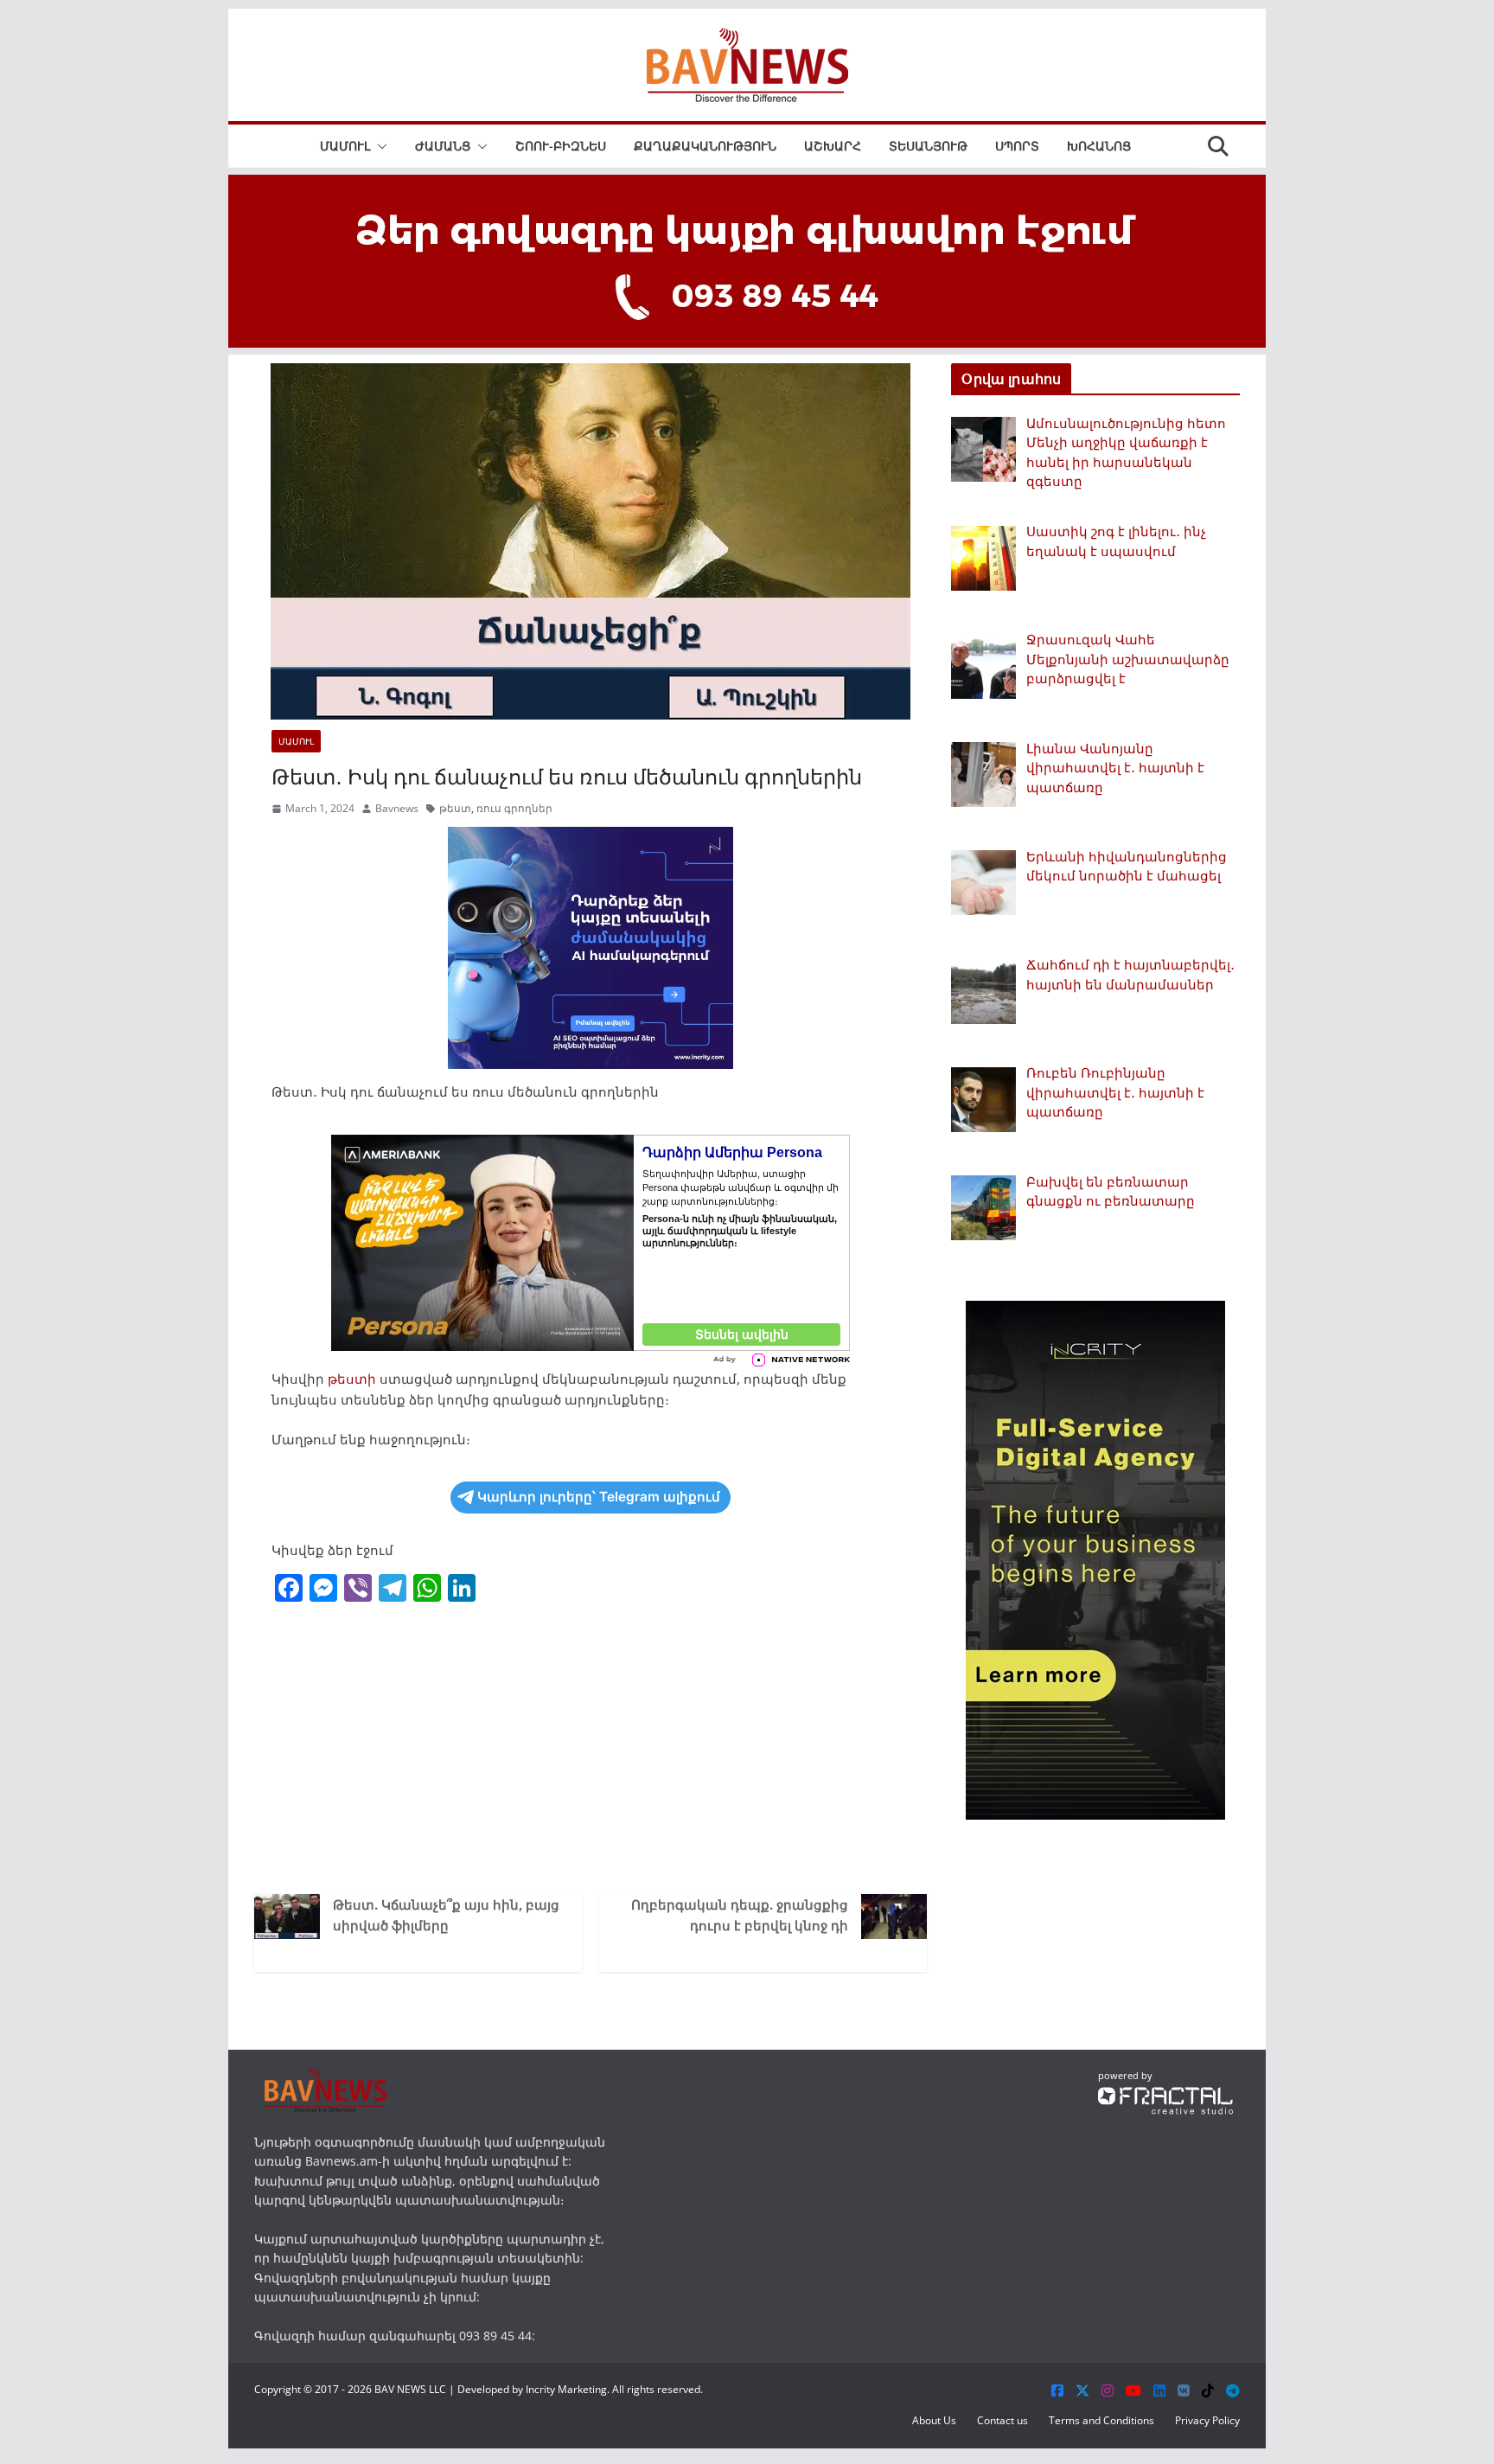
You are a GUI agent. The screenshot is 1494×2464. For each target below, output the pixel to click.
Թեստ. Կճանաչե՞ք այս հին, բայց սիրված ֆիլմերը (446, 1915)
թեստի (352, 1379)
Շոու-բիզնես (561, 146)
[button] (379, 146)
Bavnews (397, 808)
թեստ (455, 808)
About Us (934, 2420)
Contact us (1002, 2420)
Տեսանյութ (928, 146)
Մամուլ (345, 146)
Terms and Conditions (1101, 2420)
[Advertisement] (591, 1747)
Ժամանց (443, 146)
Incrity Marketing (566, 2389)
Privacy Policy (1207, 2420)
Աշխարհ (833, 146)
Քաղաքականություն (705, 146)
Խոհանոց (1099, 146)
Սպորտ (1017, 146)
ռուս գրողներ (514, 808)
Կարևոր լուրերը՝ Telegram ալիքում (599, 1497)
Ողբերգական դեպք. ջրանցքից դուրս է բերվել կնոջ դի (740, 1915)
